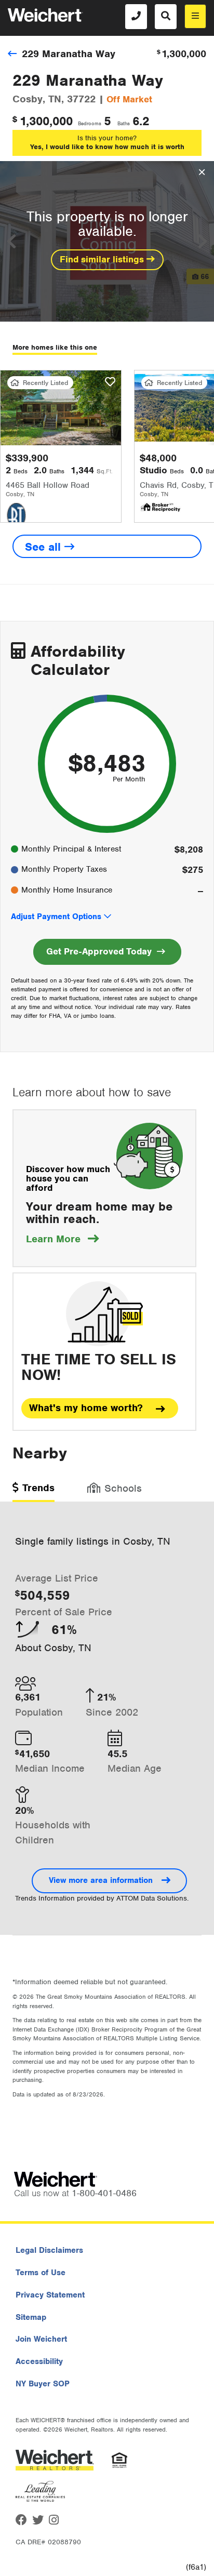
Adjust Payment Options (56, 917)
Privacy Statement (50, 2295)
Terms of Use (41, 2273)
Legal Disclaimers (49, 2250)
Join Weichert (41, 2339)
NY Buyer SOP (43, 2384)
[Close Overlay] (202, 172)
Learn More (62, 1239)
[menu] (195, 16)
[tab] (34, 1491)
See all (45, 547)
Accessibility (39, 2361)
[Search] (166, 17)
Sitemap (31, 2317)
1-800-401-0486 (104, 2193)
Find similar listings (103, 259)
